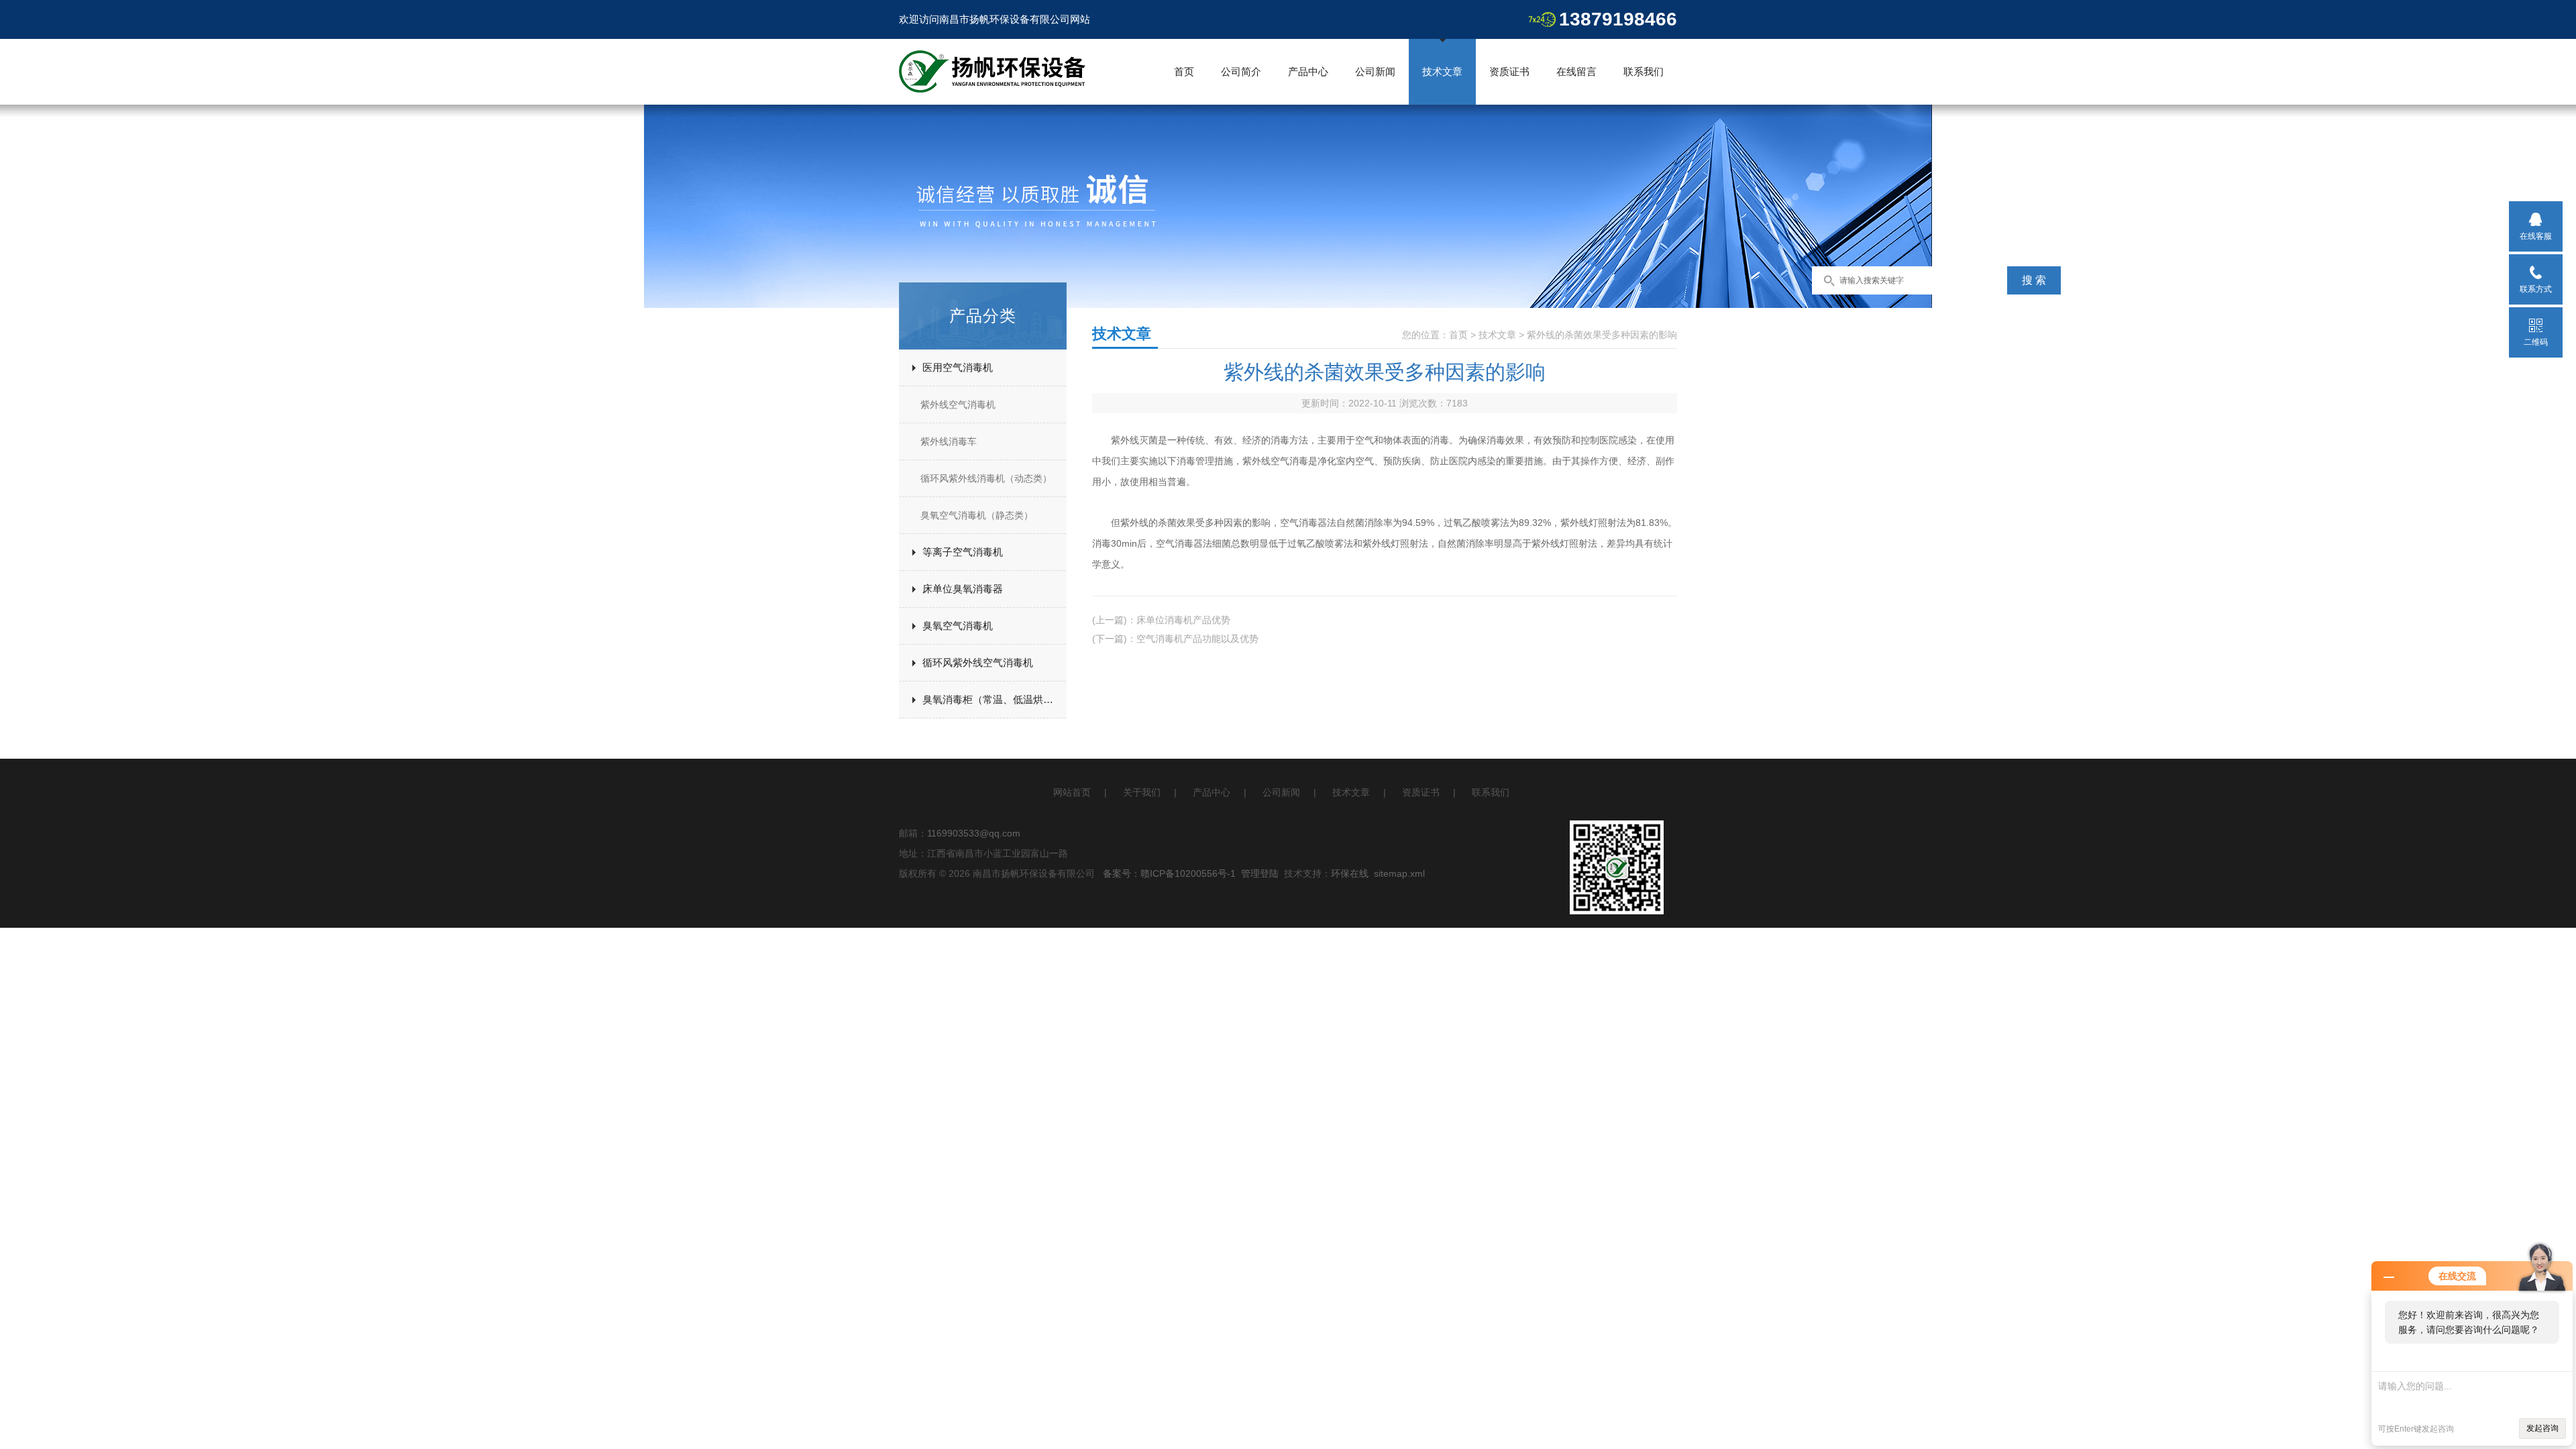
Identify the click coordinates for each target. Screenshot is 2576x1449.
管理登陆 (1260, 873)
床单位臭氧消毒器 (963, 589)
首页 (1184, 71)
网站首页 (1072, 792)
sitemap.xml (1399, 873)
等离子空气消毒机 (963, 552)
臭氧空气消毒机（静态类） (977, 515)
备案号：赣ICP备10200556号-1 (1169, 873)
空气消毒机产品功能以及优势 (1197, 639)
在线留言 (1576, 71)
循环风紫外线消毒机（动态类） (986, 478)
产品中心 (1308, 71)
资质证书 (1509, 71)
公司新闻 (1375, 71)
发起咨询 (2542, 1428)
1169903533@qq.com (974, 833)
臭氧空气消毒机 (958, 626)
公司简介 (1241, 71)
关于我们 (1142, 792)
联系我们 (1644, 71)
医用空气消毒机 (958, 367)
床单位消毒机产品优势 (1183, 620)
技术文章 (1442, 71)
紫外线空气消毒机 (958, 405)
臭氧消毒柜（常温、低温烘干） (993, 699)
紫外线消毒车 (949, 441)
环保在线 (1350, 873)
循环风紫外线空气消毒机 (978, 662)
